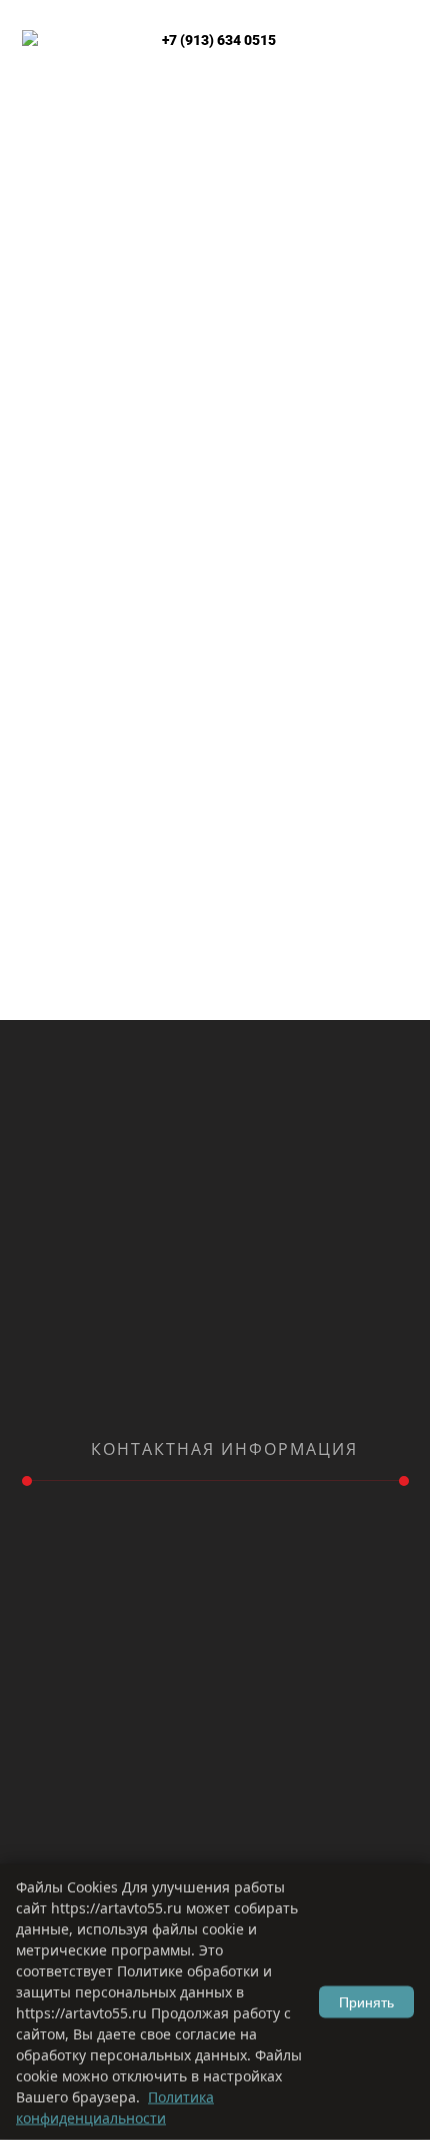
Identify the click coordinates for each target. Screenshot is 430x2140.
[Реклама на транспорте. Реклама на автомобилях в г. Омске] (62, 161)
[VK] (230, 1403)
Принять (366, 2002)
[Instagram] (200, 1403)
